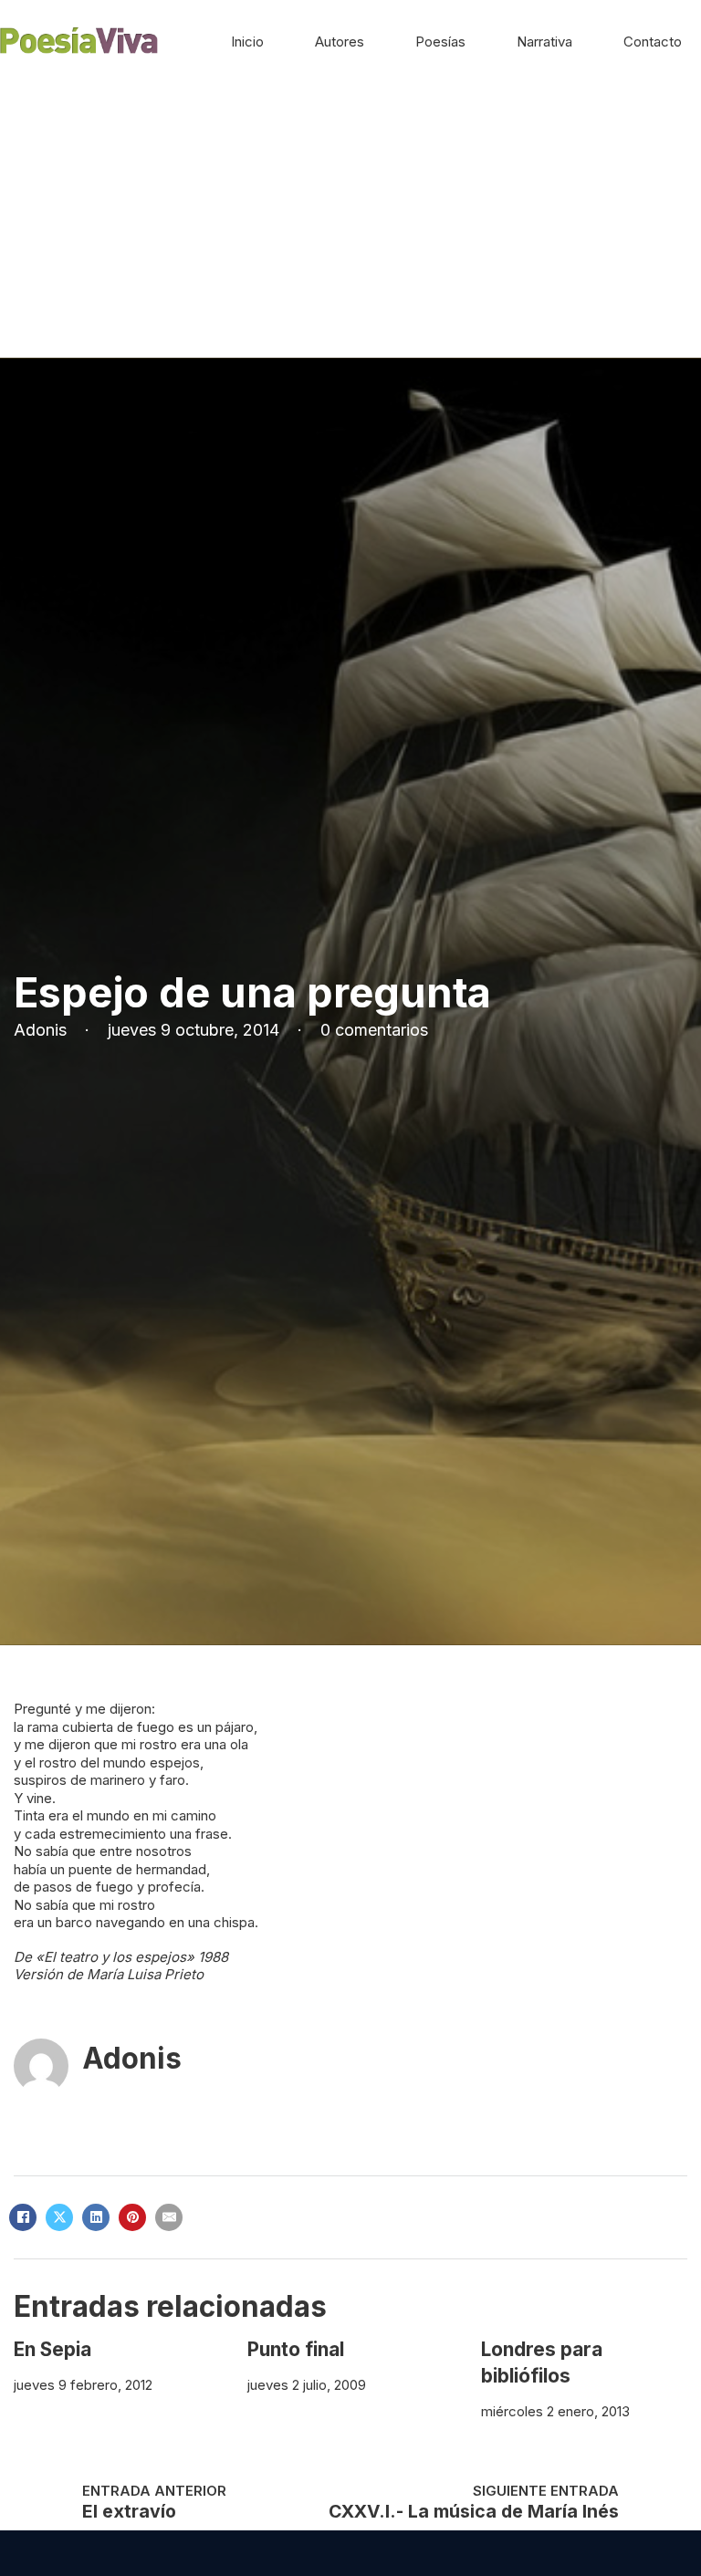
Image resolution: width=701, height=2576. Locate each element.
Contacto (653, 42)
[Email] (169, 2217)
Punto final (296, 2349)
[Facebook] (23, 2217)
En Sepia (52, 2349)
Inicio (247, 42)
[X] (59, 2217)
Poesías (440, 42)
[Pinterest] (132, 2217)
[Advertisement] (350, 221)
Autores (340, 42)
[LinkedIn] (96, 2217)
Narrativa (544, 42)
